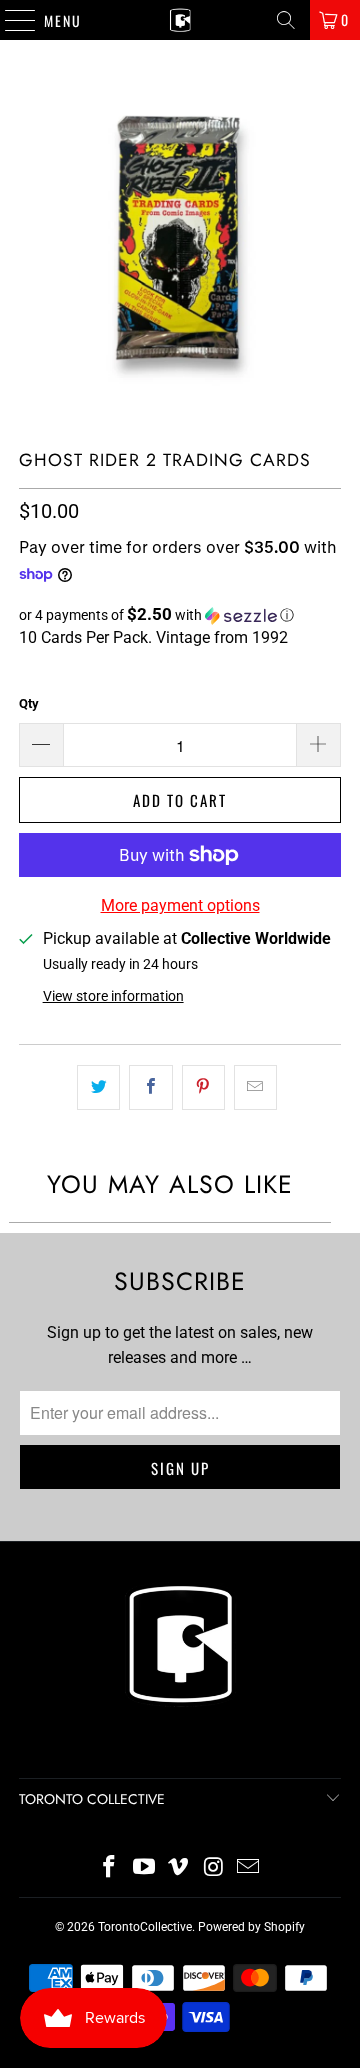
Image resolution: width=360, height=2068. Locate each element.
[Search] (286, 20)
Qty (29, 703)
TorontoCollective (145, 1927)
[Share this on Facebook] (150, 1088)
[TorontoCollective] (180, 20)
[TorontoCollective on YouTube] (144, 1868)
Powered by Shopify (251, 1927)
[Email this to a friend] (255, 1088)
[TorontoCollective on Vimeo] (179, 1868)
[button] (180, 615)
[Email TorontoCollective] (249, 1868)
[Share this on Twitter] (98, 1088)
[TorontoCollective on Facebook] (110, 1868)
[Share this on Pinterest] (203, 1088)
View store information (113, 996)
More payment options (180, 905)
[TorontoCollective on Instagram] (214, 1868)
